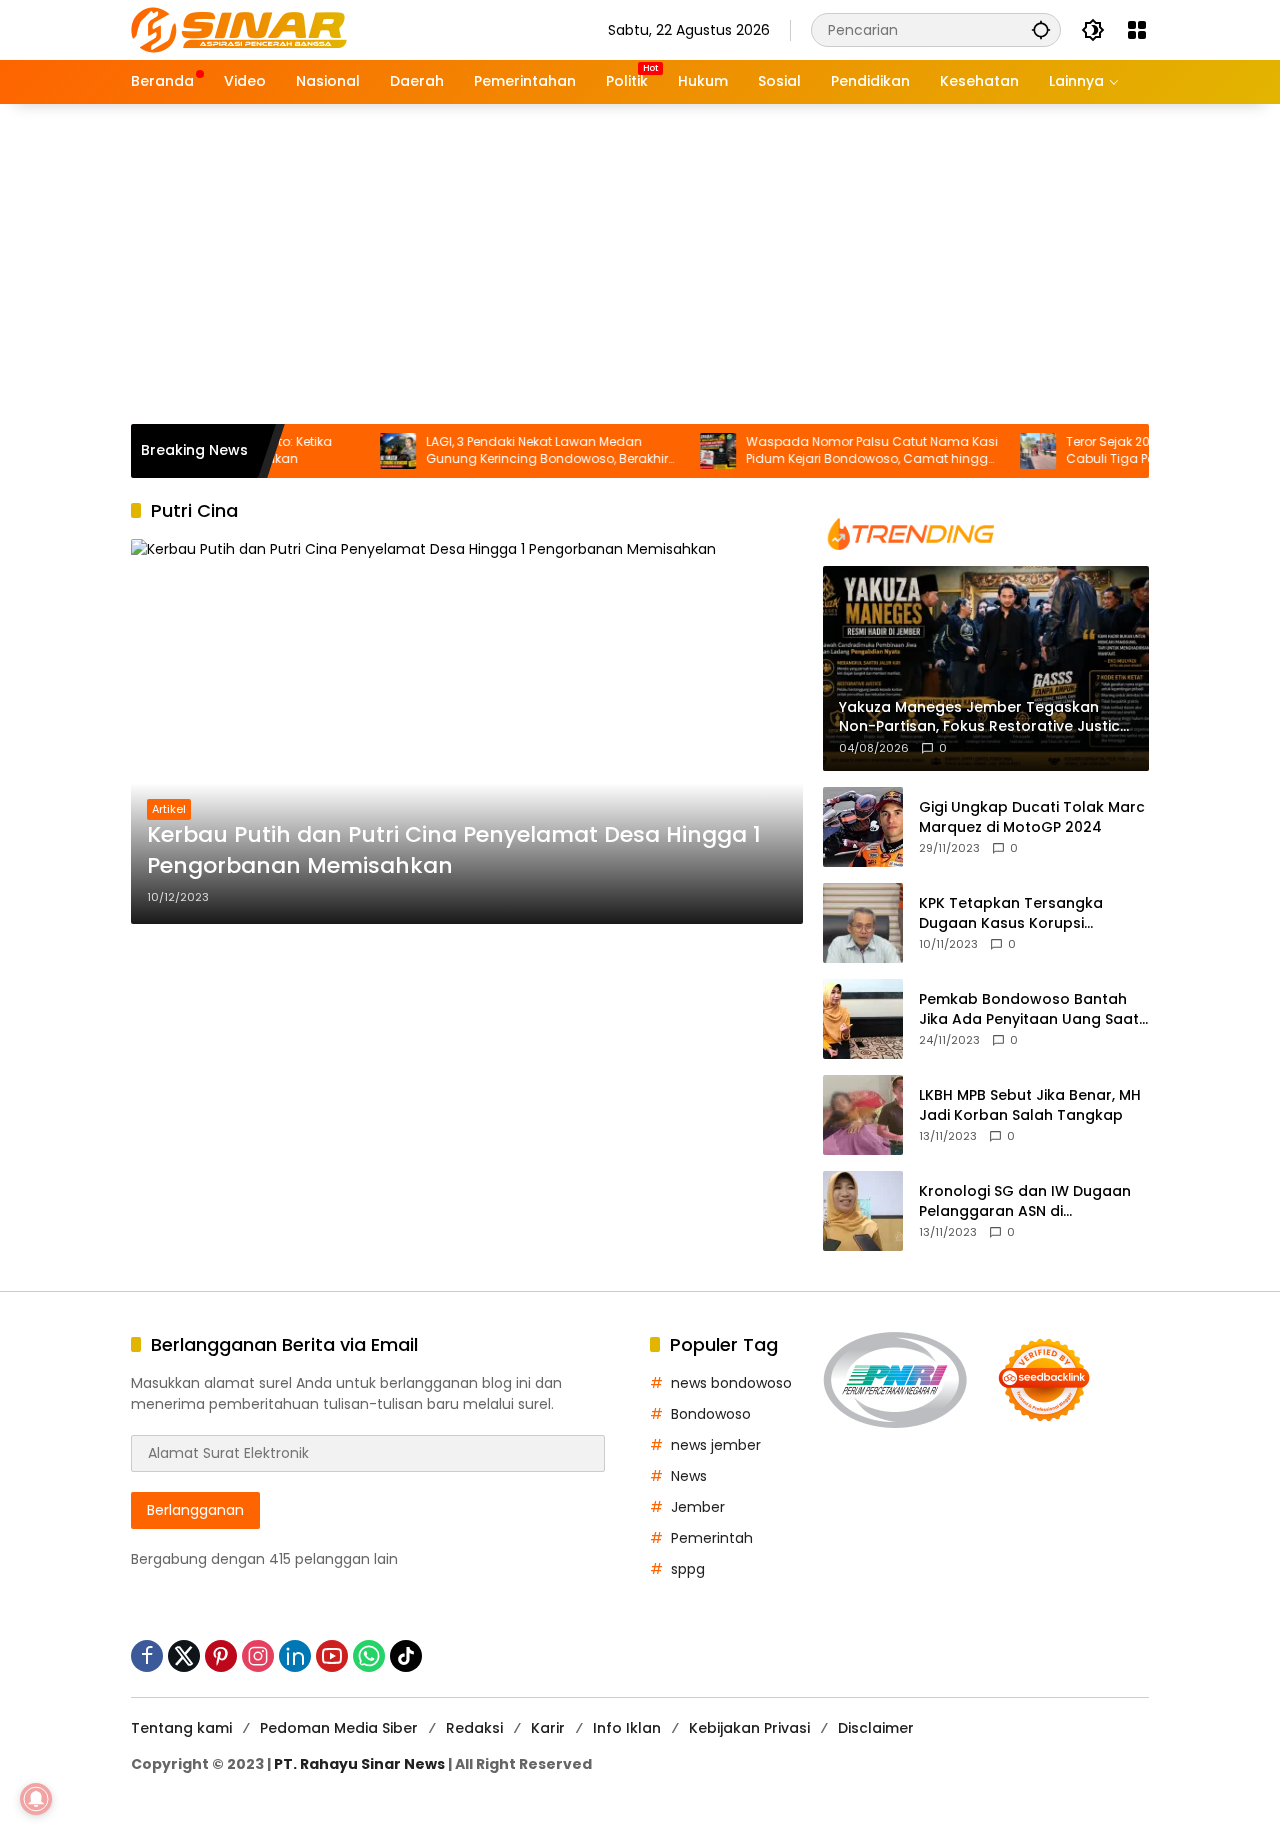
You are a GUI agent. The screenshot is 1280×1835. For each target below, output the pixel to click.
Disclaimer (876, 1728)
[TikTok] (406, 1656)
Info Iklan (627, 1728)
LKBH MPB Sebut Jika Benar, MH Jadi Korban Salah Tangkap (1030, 1105)
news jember (716, 1445)
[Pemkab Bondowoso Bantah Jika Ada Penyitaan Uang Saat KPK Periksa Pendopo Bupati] (863, 1019)
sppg (688, 1569)
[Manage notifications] (36, 1799)
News (689, 1476)
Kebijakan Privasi (749, 1728)
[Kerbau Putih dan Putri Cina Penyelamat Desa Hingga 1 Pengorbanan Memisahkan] (467, 731)
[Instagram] (258, 1656)
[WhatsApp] (369, 1656)
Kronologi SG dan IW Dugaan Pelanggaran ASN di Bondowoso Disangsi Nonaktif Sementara (1028, 1201)
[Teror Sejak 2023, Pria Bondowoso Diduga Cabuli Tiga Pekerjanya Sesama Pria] (1005, 451)
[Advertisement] (640, 264)
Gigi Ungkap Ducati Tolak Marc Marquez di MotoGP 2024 (1032, 817)
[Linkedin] (295, 1656)
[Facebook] (147, 1656)
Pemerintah (712, 1538)
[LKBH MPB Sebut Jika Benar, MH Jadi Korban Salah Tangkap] (863, 1115)
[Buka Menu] (1137, 30)
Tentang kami (181, 1728)
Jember (698, 1507)
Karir (548, 1728)
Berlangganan (195, 1510)
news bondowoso (731, 1383)
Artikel (169, 809)
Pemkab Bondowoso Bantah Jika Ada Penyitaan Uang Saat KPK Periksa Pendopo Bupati (1029, 1009)
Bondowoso (711, 1414)
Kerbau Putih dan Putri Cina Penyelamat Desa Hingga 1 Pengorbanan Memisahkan (454, 850)
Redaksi (474, 1728)
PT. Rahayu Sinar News (359, 1764)
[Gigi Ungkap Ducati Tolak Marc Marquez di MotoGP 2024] (863, 827)
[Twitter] (184, 1656)
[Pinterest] (221, 1656)
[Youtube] (332, 1656)
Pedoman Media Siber (339, 1728)
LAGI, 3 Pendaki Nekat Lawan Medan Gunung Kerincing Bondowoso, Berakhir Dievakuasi (514, 451)
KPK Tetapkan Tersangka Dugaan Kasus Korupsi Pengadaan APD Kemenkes (1017, 913)
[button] (1041, 29)
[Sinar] (239, 29)
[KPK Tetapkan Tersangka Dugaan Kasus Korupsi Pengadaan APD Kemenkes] (863, 923)
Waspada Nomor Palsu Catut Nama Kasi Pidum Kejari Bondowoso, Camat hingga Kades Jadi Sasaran (839, 451)
